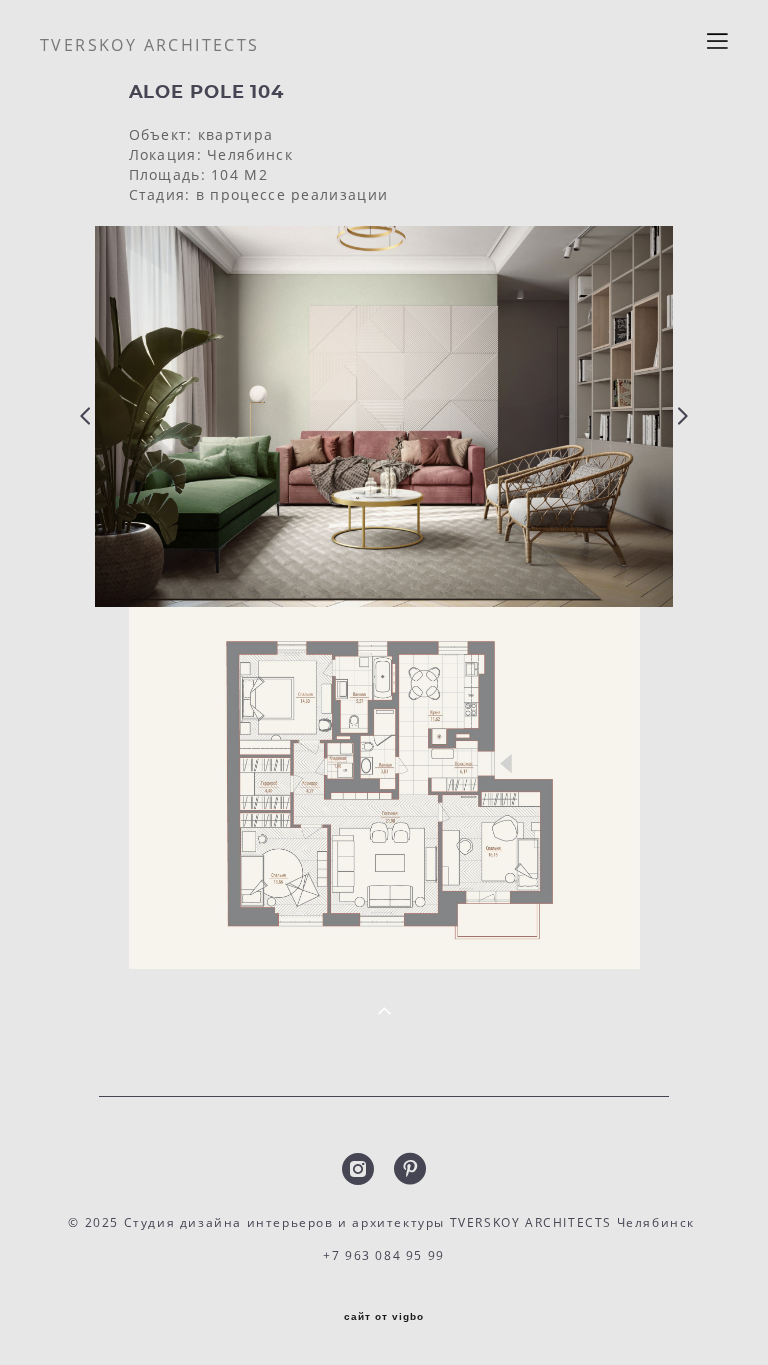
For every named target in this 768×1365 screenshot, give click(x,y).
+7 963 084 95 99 (384, 1255)
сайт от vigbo (384, 1317)
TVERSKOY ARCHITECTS (150, 45)
